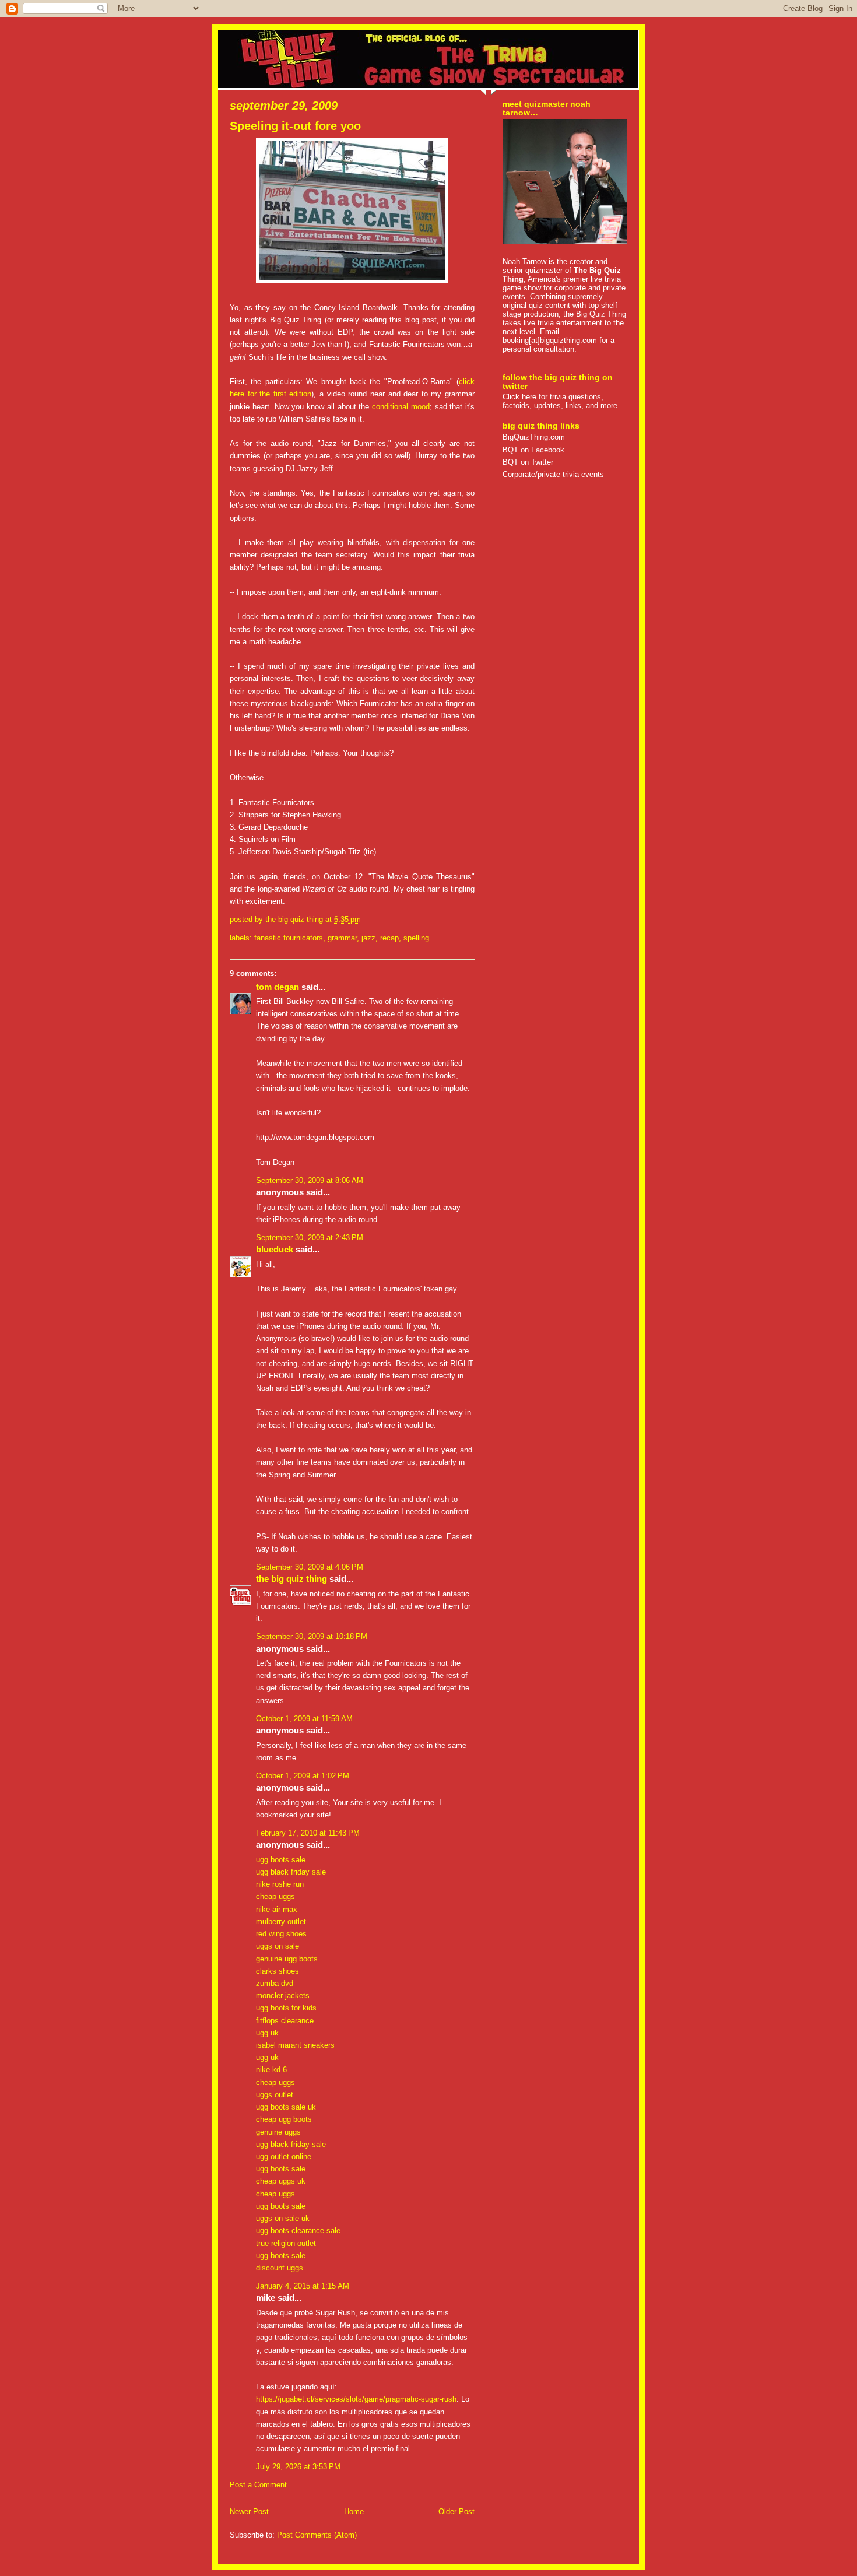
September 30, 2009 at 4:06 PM (310, 1567)
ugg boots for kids (286, 2008)
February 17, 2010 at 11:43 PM (308, 1833)
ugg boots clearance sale (298, 2231)
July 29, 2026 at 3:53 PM (298, 2467)
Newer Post (249, 2512)
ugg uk (267, 2033)
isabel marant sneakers (295, 2045)
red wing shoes (281, 1934)
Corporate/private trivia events (553, 474)
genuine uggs (278, 2132)
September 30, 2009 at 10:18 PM (312, 1636)
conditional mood (401, 407)
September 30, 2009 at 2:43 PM (310, 1238)
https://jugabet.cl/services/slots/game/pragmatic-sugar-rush (356, 2399)
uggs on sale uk (283, 2218)
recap (389, 938)
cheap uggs (275, 1896)
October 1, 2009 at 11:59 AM (304, 1719)
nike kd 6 (271, 2070)
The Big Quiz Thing (291, 1579)
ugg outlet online (284, 2156)
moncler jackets (283, 1996)
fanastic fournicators (289, 938)
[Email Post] (364, 919)
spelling (416, 938)
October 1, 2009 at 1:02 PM (303, 1776)
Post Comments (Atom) (317, 2535)
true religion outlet (286, 2243)
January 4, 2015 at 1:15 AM (303, 2286)
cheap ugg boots (284, 2119)
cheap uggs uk (281, 2181)
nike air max (277, 1909)
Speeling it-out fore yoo (295, 126)
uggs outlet (275, 2095)
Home (354, 2512)
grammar (342, 938)
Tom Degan (278, 987)
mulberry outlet (281, 1922)
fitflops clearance (285, 2021)
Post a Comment (258, 2485)
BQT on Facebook (533, 450)
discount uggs (280, 2268)
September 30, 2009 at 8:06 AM (310, 1180)
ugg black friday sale (291, 1872)
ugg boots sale (281, 1860)
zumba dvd (275, 1983)
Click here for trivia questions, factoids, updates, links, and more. (561, 401)
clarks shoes (278, 1971)
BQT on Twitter (528, 462)
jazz (368, 938)
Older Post (456, 2512)
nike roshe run (280, 1884)
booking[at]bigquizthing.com (550, 340)
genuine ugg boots (287, 1959)
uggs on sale (278, 1946)
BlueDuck (275, 1250)
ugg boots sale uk (286, 2107)
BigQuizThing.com (534, 437)
